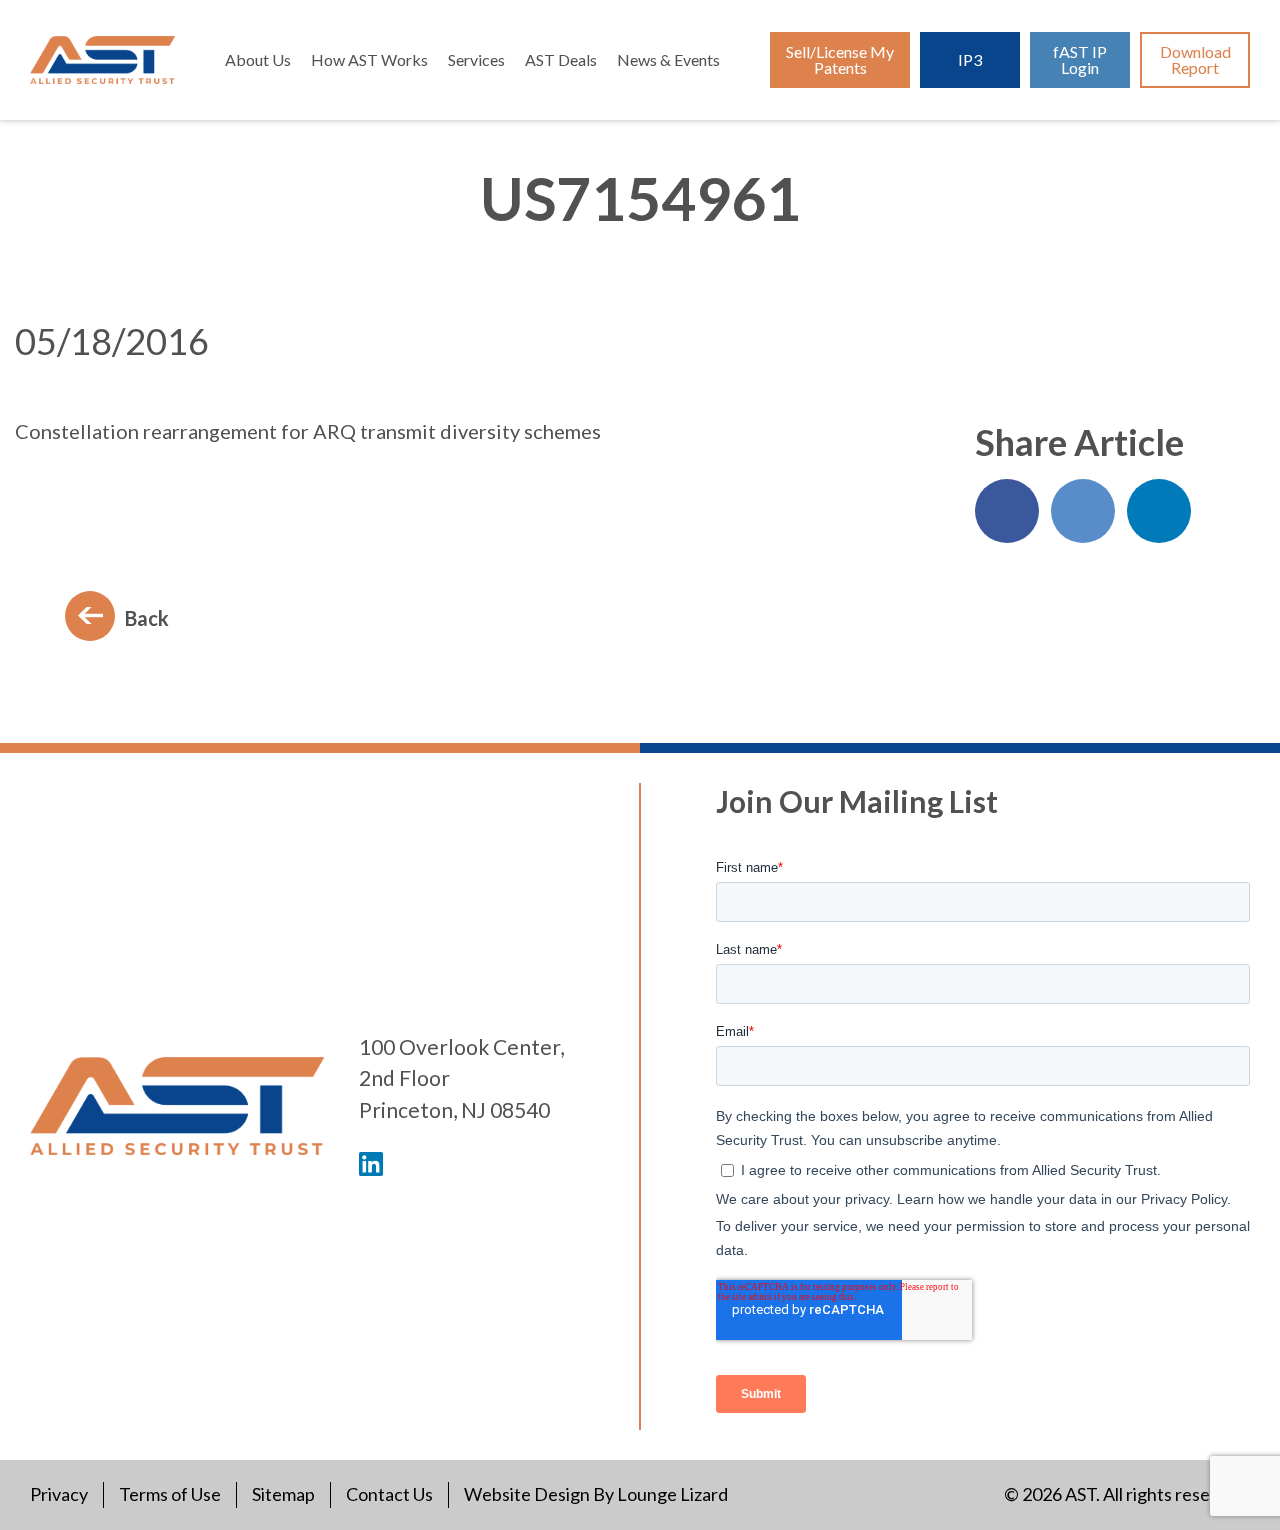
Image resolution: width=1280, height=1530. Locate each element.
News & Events (668, 59)
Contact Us (389, 1494)
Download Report (1195, 59)
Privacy (59, 1494)
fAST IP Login (1080, 59)
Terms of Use (170, 1494)
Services (476, 59)
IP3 (970, 59)
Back (147, 618)
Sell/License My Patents (840, 59)
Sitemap (283, 1494)
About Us (258, 59)
